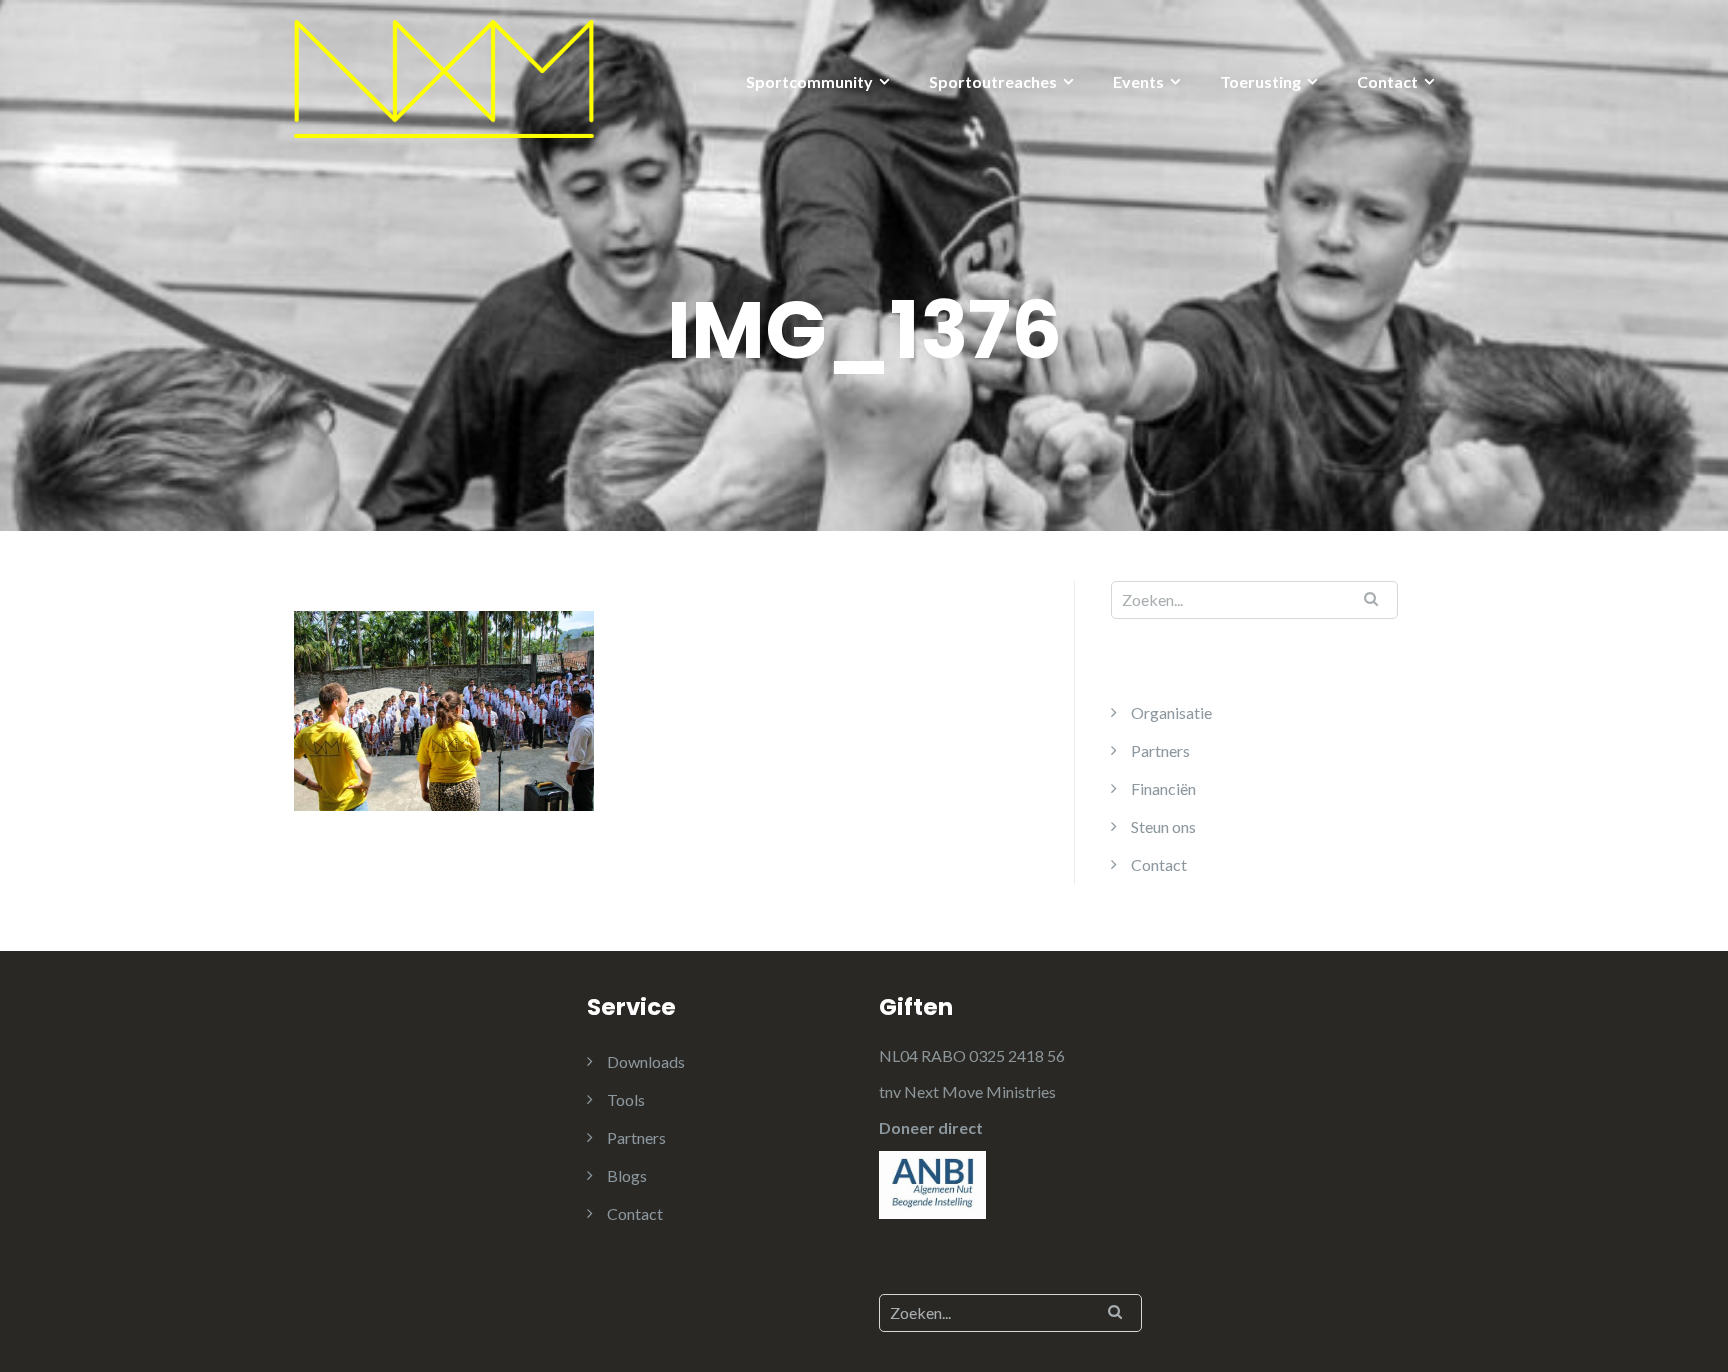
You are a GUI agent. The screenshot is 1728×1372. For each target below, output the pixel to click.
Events (1138, 81)
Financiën (1163, 788)
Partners (1160, 750)
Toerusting (1260, 81)
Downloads (646, 1061)
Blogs (627, 1175)
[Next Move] (444, 76)
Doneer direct (931, 1127)
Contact (1387, 81)
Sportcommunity (809, 81)
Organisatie (1171, 712)
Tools (626, 1099)
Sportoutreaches (993, 81)
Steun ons (1163, 826)
